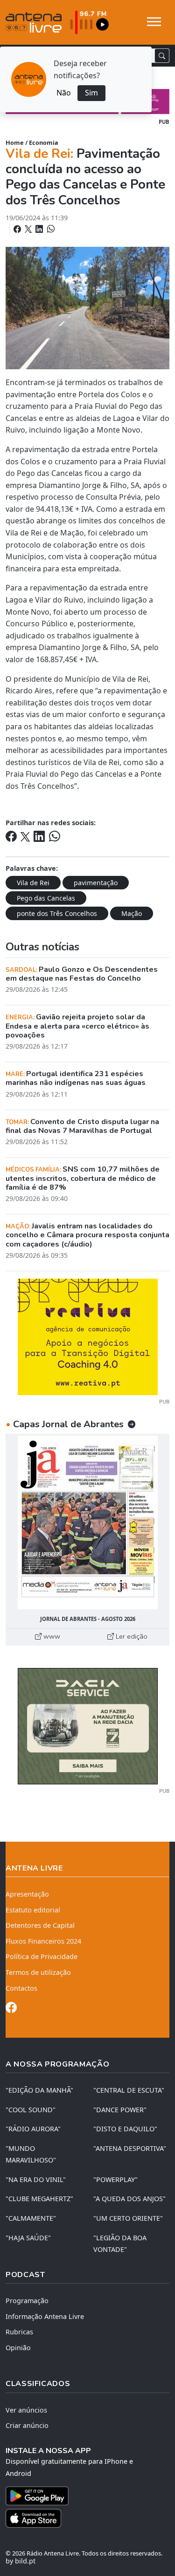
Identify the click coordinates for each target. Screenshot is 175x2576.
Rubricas (19, 2332)
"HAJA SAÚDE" (28, 2238)
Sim (91, 93)
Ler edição (131, 1636)
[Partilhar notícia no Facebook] (18, 229)
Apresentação (27, 1894)
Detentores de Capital (40, 1925)
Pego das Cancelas (46, 898)
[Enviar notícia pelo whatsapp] (50, 229)
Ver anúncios (26, 2410)
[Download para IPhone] (87, 2518)
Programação (27, 2301)
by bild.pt (21, 2561)
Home (15, 142)
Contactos (21, 1988)
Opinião (18, 2348)
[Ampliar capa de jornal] (87, 1522)
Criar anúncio (27, 2425)
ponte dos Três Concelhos (57, 913)
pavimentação (96, 883)
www (51, 1636)
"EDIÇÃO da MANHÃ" (39, 2090)
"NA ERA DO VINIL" (36, 2179)
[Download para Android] (82, 2496)
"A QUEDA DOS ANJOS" (129, 2199)
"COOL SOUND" (31, 2110)
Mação (132, 913)
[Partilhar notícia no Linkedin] (40, 229)
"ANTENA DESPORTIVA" (130, 2148)
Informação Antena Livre (45, 2316)
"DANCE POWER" (120, 2110)
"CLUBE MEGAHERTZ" (39, 2199)
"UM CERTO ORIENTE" (128, 2218)
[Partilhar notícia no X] (29, 229)
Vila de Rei (33, 883)
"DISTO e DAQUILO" (125, 2129)
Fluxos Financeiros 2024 (43, 1941)
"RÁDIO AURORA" (33, 2129)
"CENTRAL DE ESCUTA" (129, 2090)
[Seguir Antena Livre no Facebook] (11, 2009)
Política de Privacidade (42, 1956)
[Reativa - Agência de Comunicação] (88, 1336)
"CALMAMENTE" (31, 2218)
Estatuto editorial (33, 1910)
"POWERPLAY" (115, 2179)
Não (64, 93)
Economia (44, 142)
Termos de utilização (38, 1972)
